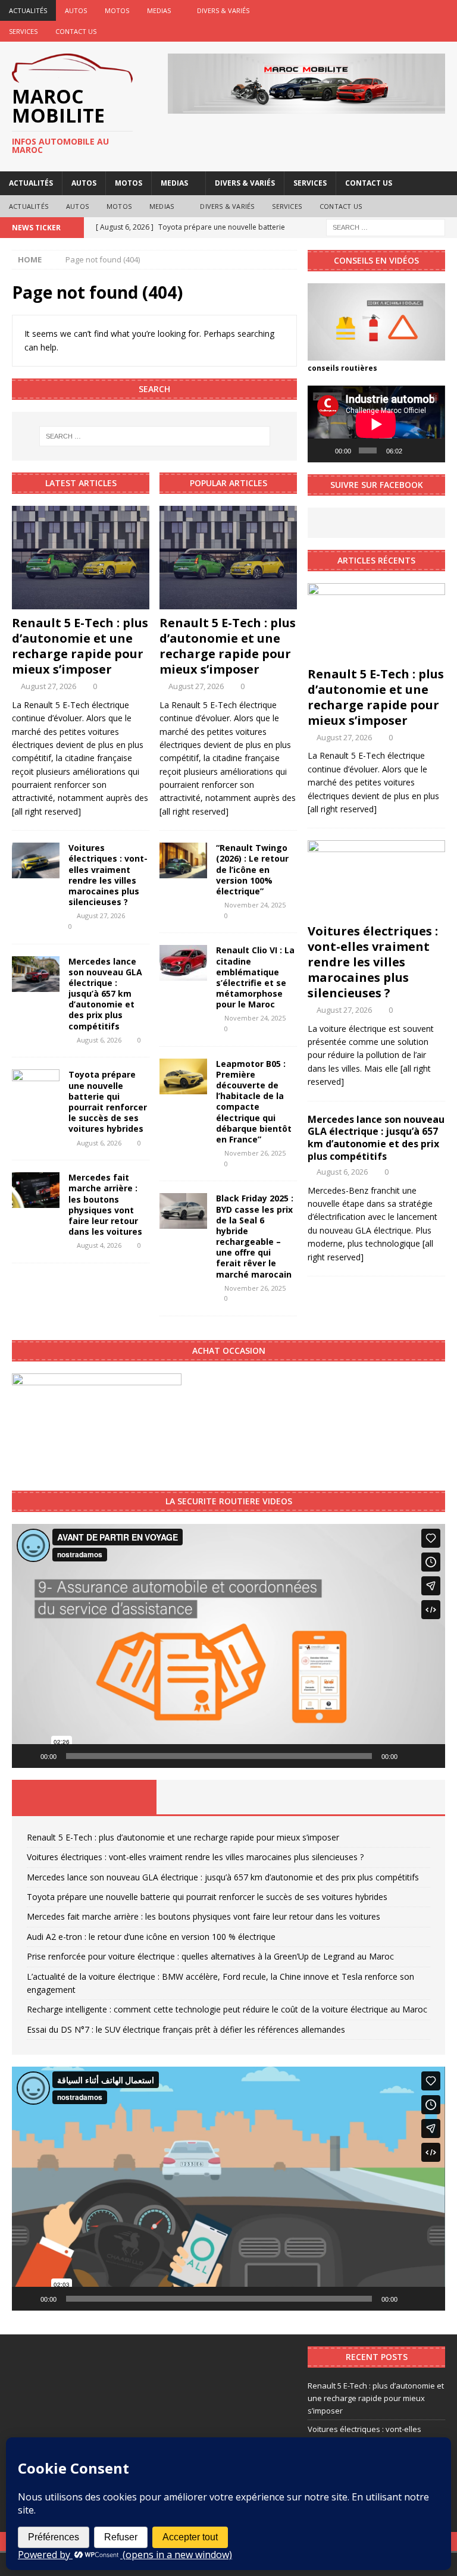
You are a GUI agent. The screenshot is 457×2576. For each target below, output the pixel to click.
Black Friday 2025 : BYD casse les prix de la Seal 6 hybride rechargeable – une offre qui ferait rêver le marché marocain (255, 1236)
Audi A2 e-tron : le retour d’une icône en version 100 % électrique (151, 1937)
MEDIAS (159, 10)
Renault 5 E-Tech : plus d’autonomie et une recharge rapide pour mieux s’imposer (80, 646)
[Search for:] (386, 226)
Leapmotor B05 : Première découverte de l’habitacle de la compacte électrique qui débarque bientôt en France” (254, 1101)
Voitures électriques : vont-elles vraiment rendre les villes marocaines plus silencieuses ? (108, 875)
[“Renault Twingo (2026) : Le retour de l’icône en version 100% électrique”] (183, 860)
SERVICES (23, 31)
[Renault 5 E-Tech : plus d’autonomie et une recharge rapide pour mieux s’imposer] (81, 558)
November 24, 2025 (255, 905)
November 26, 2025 (255, 1153)
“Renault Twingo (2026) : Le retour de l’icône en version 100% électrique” (252, 869)
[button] (228, 1646)
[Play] (323, 450)
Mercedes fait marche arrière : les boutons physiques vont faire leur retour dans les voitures (105, 1204)
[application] (376, 424)
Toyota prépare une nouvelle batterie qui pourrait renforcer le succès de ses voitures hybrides (108, 1101)
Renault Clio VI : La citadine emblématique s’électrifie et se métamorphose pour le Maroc (255, 977)
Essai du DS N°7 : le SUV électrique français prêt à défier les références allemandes (186, 2029)
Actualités (28, 10)
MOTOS (117, 10)
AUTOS (76, 10)
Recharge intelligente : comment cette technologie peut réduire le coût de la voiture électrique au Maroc (227, 2009)
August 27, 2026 (48, 686)
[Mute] (414, 450)
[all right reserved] (46, 811)
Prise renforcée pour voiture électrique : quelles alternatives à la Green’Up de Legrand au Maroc (210, 1956)
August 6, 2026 (99, 1040)
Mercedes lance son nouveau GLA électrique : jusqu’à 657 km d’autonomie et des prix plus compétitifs (105, 994)
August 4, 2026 (99, 1245)
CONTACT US (76, 31)
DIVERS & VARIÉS (223, 10)
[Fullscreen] (431, 450)
